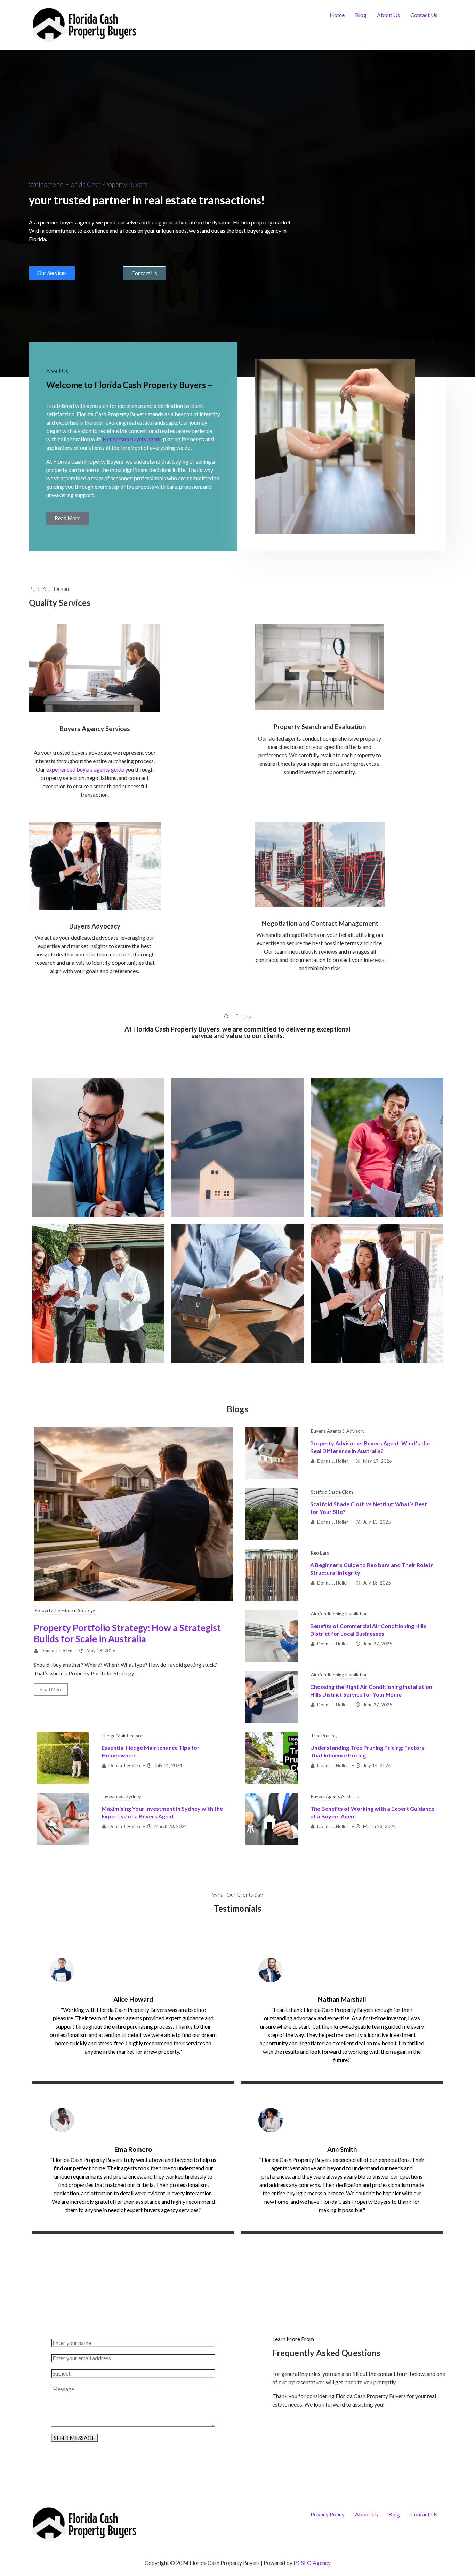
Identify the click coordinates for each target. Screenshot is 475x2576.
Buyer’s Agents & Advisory (338, 1431)
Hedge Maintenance (122, 1736)
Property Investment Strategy (65, 1610)
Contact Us (424, 15)
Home (337, 15)
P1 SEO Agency (312, 2563)
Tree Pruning (324, 1736)
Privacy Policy (328, 2514)
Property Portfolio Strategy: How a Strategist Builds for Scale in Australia (127, 1633)
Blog (361, 15)
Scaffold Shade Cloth (332, 1492)
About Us (388, 15)
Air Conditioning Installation (339, 1614)
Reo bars (320, 1553)
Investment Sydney (122, 1796)
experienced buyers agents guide (85, 769)
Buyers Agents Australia (335, 1796)
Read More (51, 1689)
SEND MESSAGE (74, 2438)
